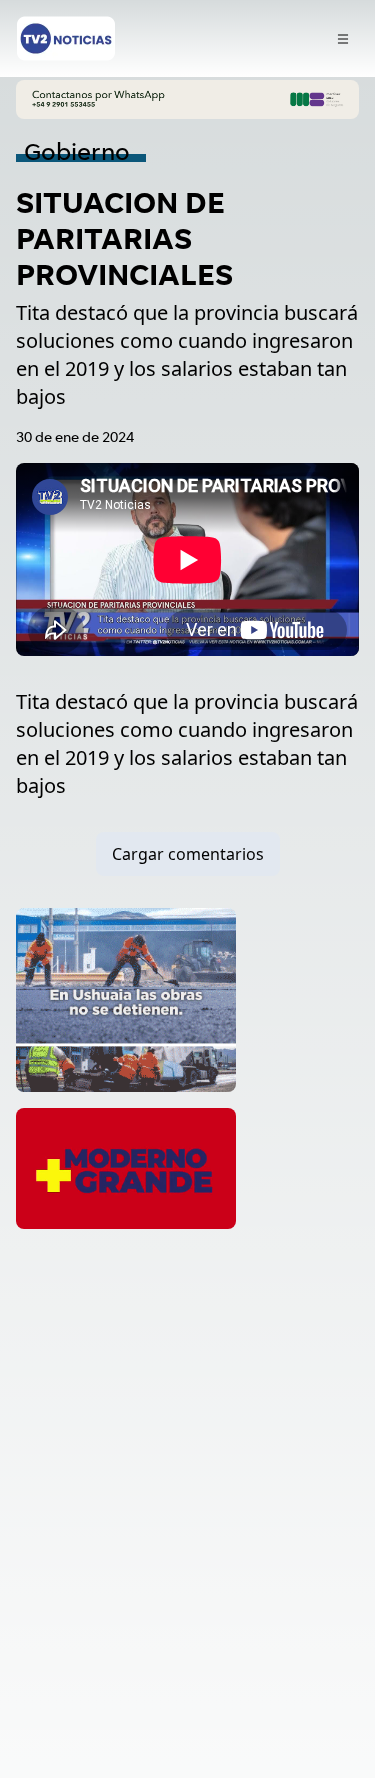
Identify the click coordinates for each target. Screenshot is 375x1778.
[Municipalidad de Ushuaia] (126, 999)
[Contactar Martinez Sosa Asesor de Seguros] (187, 99)
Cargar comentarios (188, 854)
